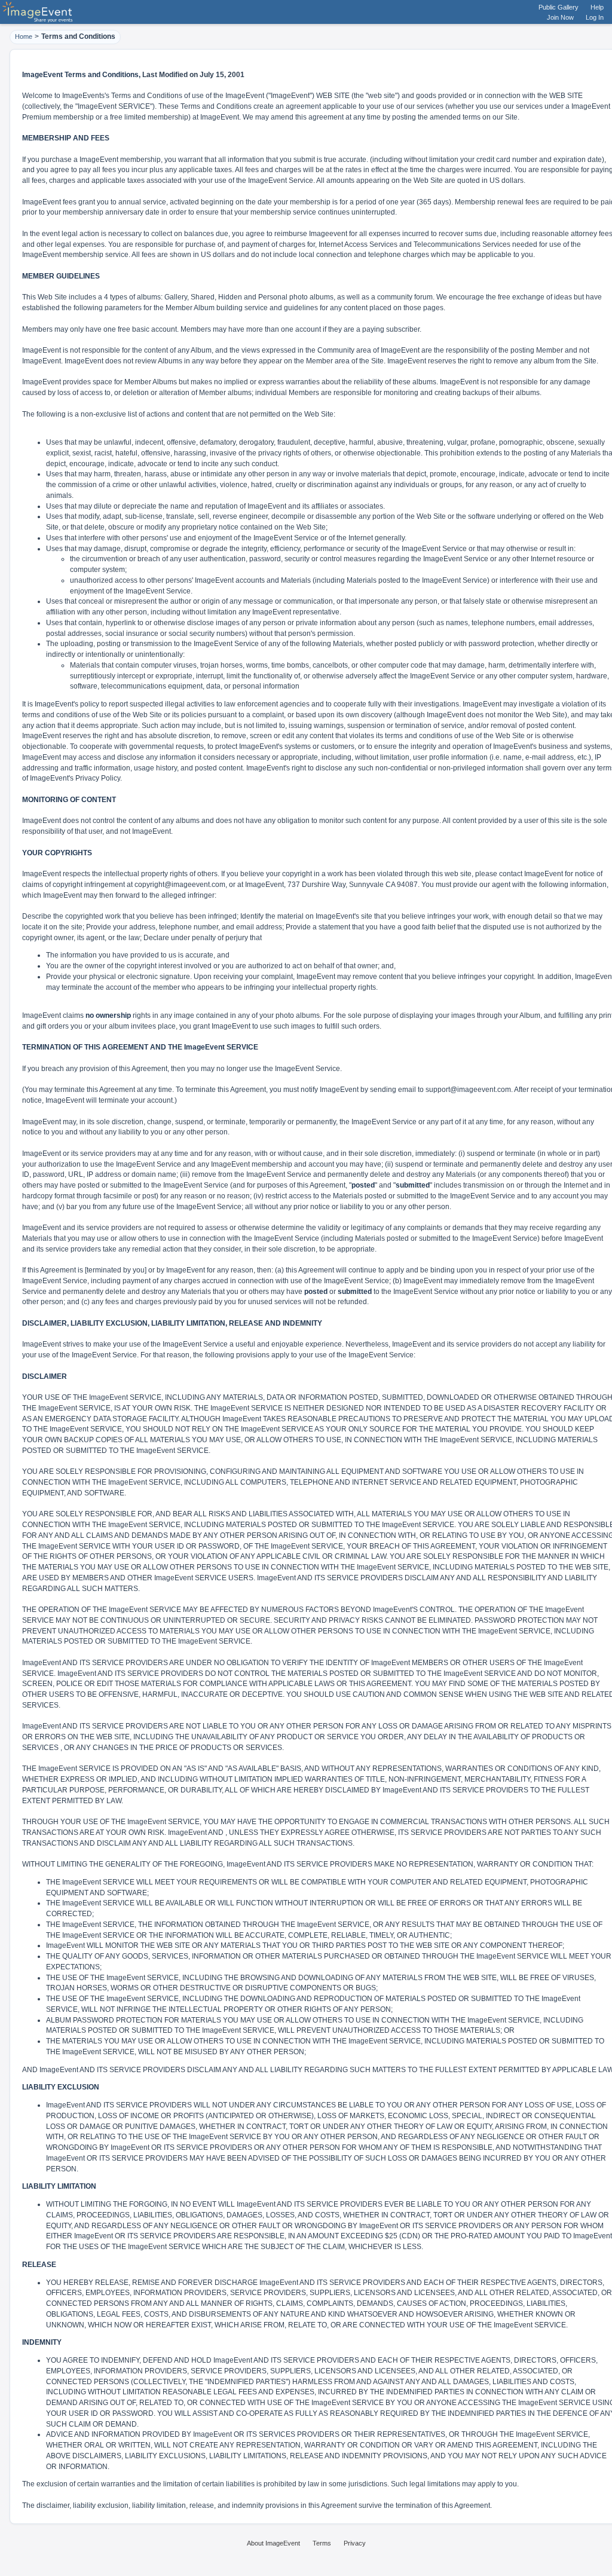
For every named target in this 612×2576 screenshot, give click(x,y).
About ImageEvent (273, 2543)
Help (597, 7)
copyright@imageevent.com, (181, 885)
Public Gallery (559, 7)
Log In (595, 17)
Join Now (560, 17)
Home (24, 36)
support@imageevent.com (468, 1090)
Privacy (355, 2543)
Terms (322, 2543)
